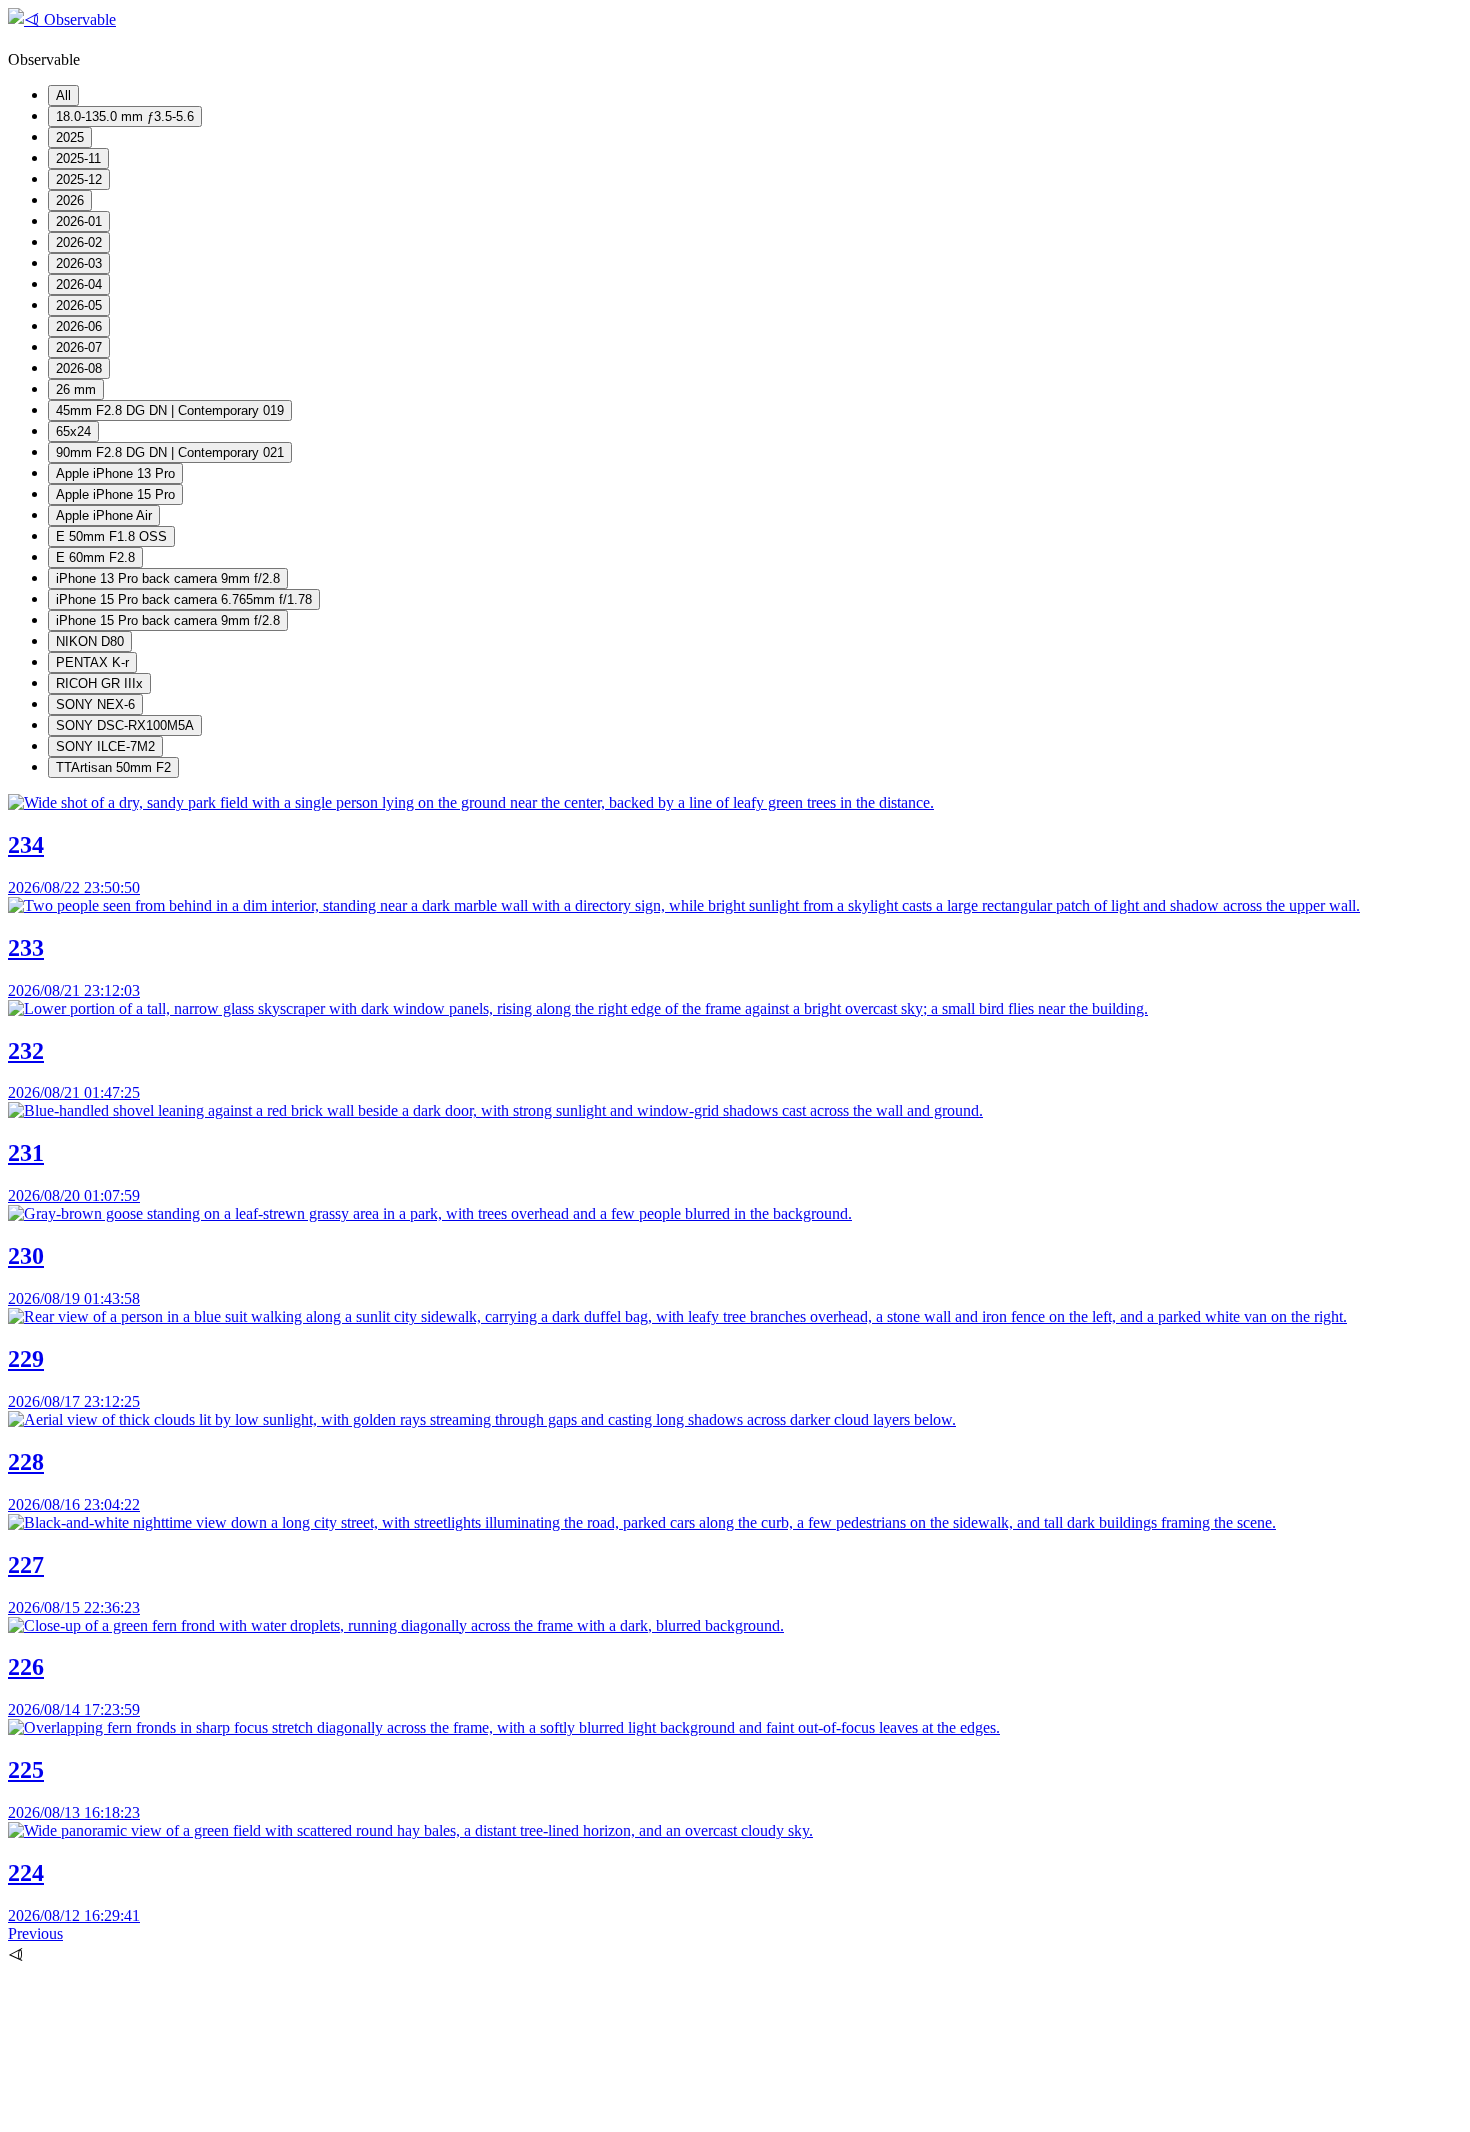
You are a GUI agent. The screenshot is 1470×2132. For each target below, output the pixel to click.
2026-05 (79, 305)
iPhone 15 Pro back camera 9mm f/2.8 (168, 620)
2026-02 (79, 242)
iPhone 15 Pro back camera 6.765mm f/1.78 (184, 599)
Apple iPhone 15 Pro (115, 494)
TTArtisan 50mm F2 (113, 767)
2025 (70, 137)
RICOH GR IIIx (99, 683)
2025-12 (79, 179)
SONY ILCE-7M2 (105, 746)
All (63, 95)
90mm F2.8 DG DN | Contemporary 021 (170, 452)
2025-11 (78, 158)
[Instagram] (158, 2114)
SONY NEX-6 (95, 704)
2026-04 (79, 284)
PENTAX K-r (92, 662)
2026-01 (79, 221)
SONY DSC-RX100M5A (125, 725)
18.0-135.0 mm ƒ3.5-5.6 (125, 116)
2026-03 (79, 263)
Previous (35, 1933)
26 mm (76, 389)
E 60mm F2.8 (95, 557)
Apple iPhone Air (104, 515)
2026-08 (79, 368)
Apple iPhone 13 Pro (115, 473)
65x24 (73, 431)
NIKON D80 (90, 641)
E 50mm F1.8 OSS (111, 536)
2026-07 (79, 347)
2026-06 (79, 326)
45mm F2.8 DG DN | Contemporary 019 (170, 410)
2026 (70, 200)
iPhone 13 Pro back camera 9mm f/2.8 (168, 578)
